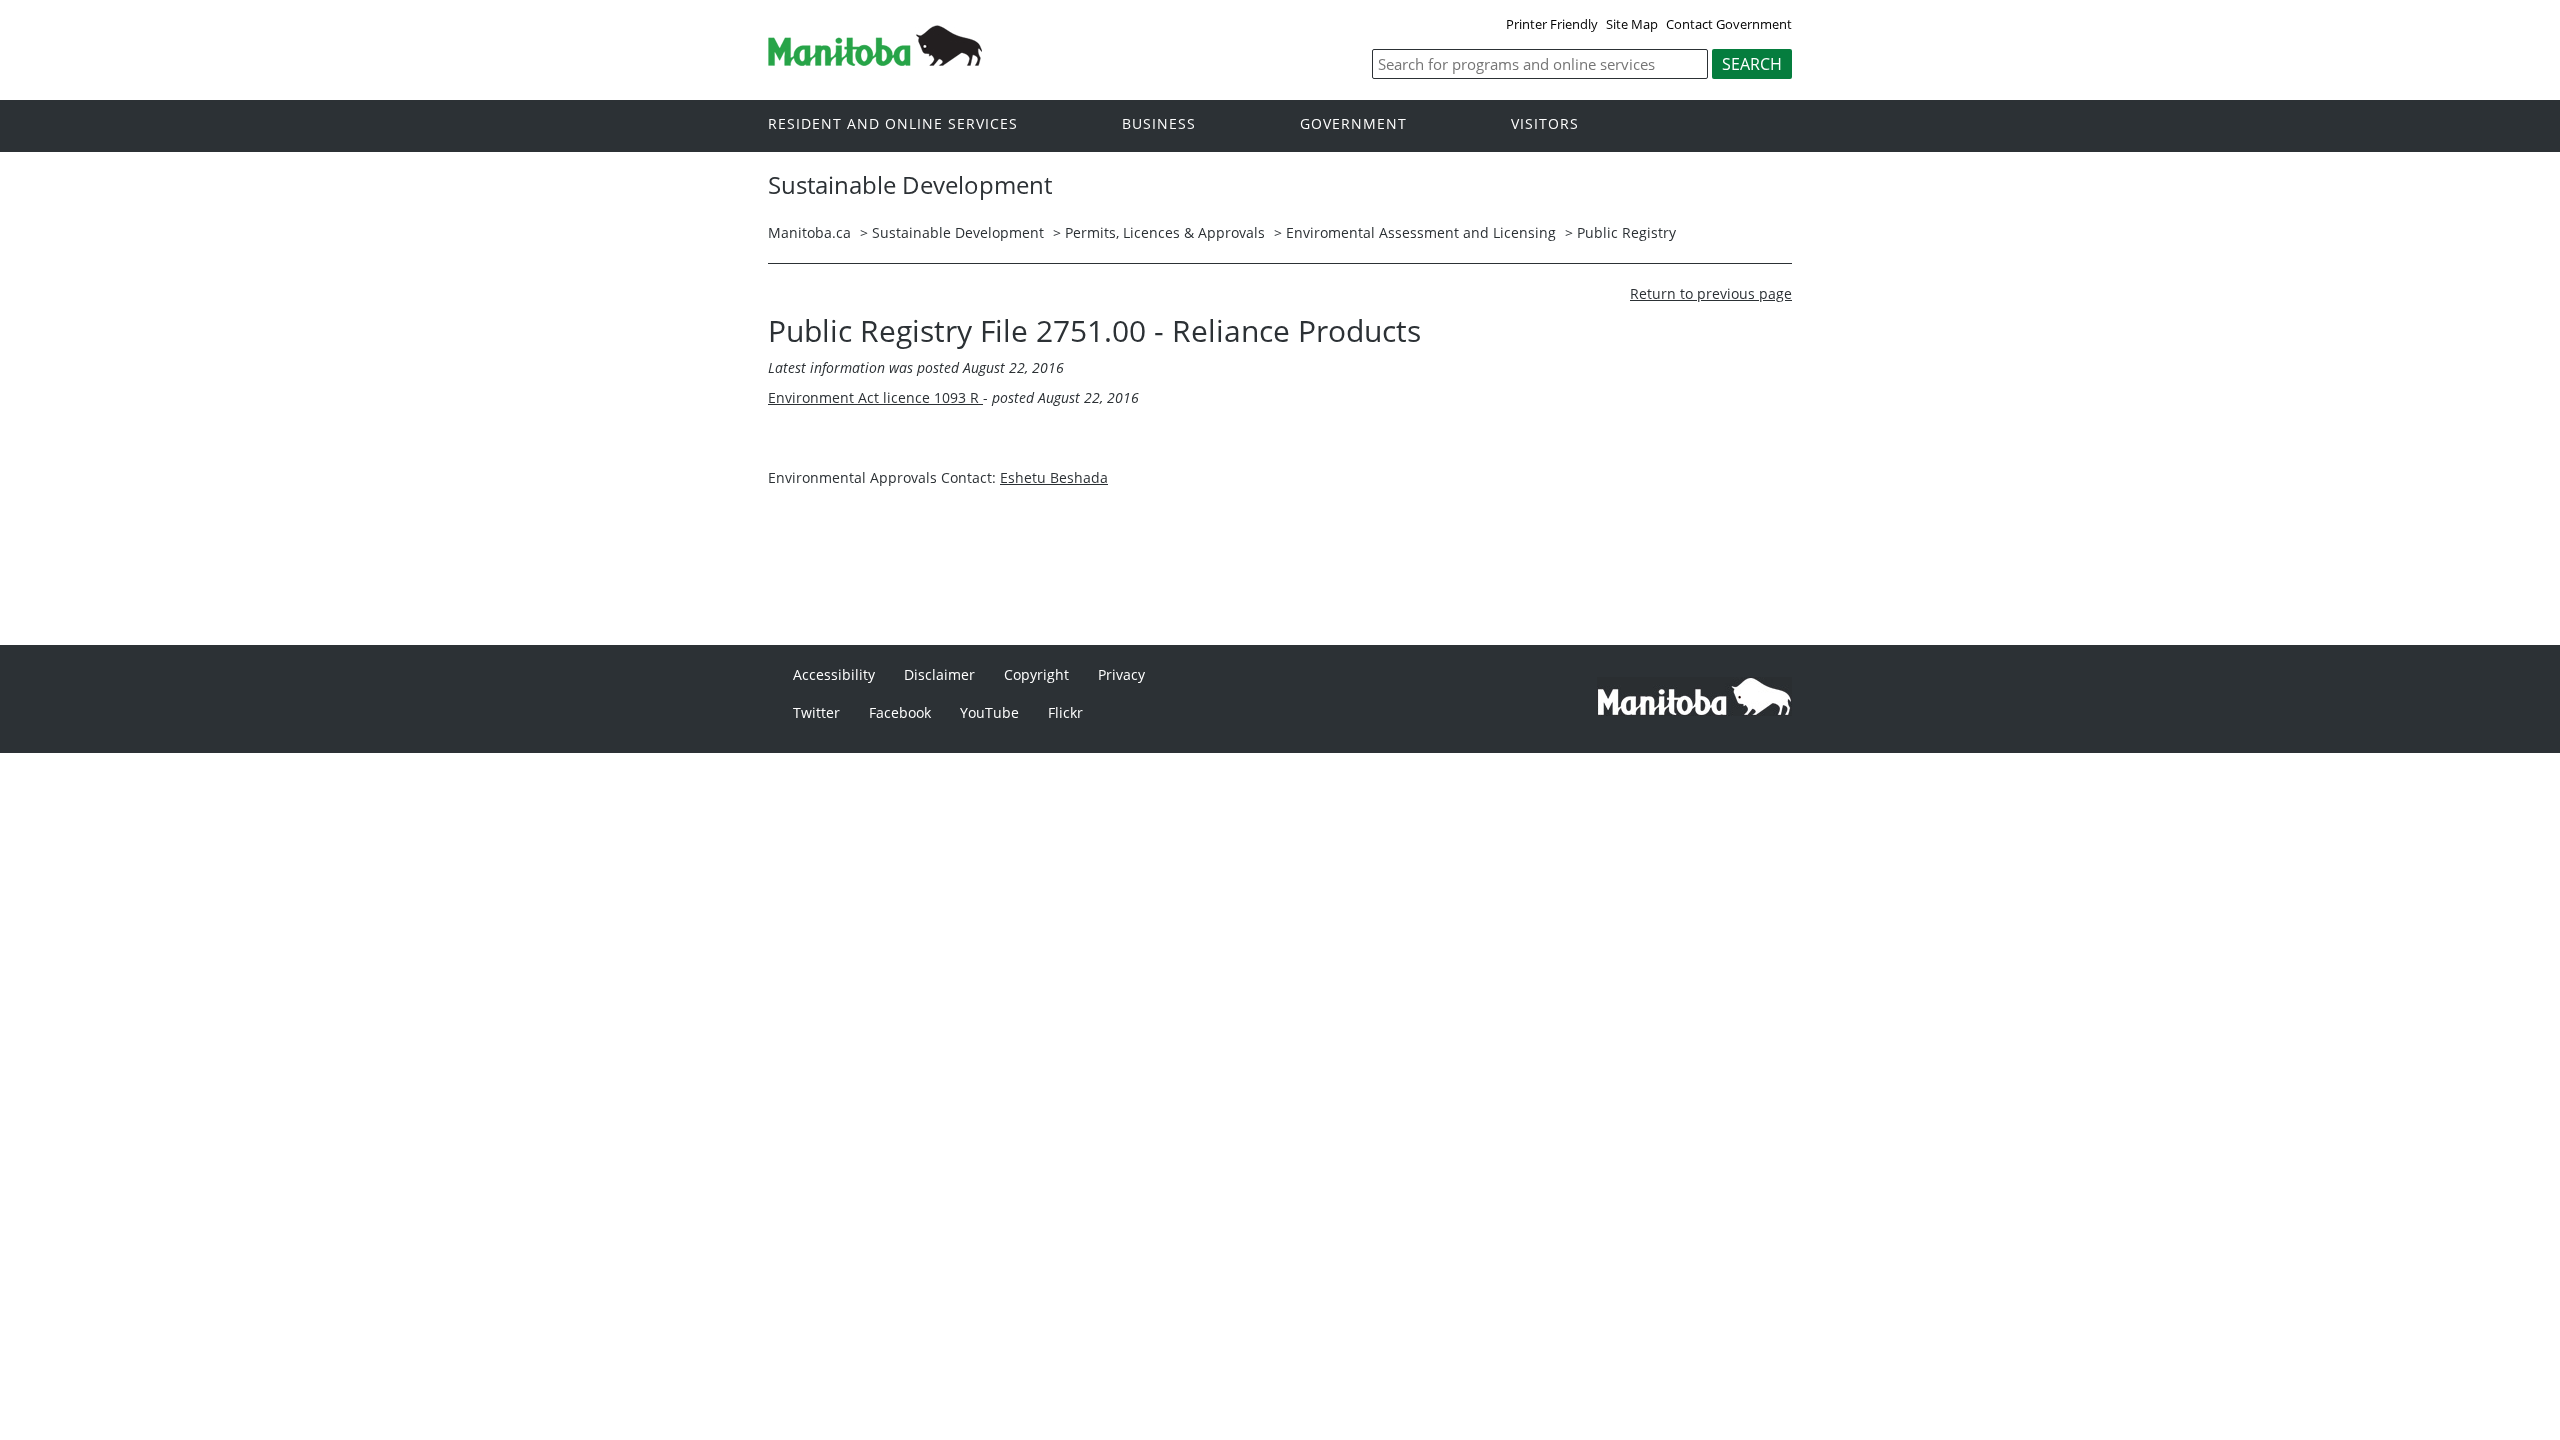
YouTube (989, 712)
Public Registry (1626, 232)
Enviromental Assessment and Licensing (1421, 232)
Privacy (1121, 674)
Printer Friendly (1552, 24)
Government (1353, 124)
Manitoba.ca (809, 232)
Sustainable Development (958, 232)
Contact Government (1729, 24)
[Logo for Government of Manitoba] (875, 60)
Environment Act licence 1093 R (875, 397)
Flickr (1065, 712)
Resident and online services (893, 124)
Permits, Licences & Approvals (1165, 232)
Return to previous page (1711, 293)
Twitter (816, 712)
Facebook (900, 712)
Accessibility (834, 674)
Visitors (1545, 124)
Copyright (1036, 674)
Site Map (1632, 24)
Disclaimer (939, 674)
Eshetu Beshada (1054, 477)
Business (1159, 124)
